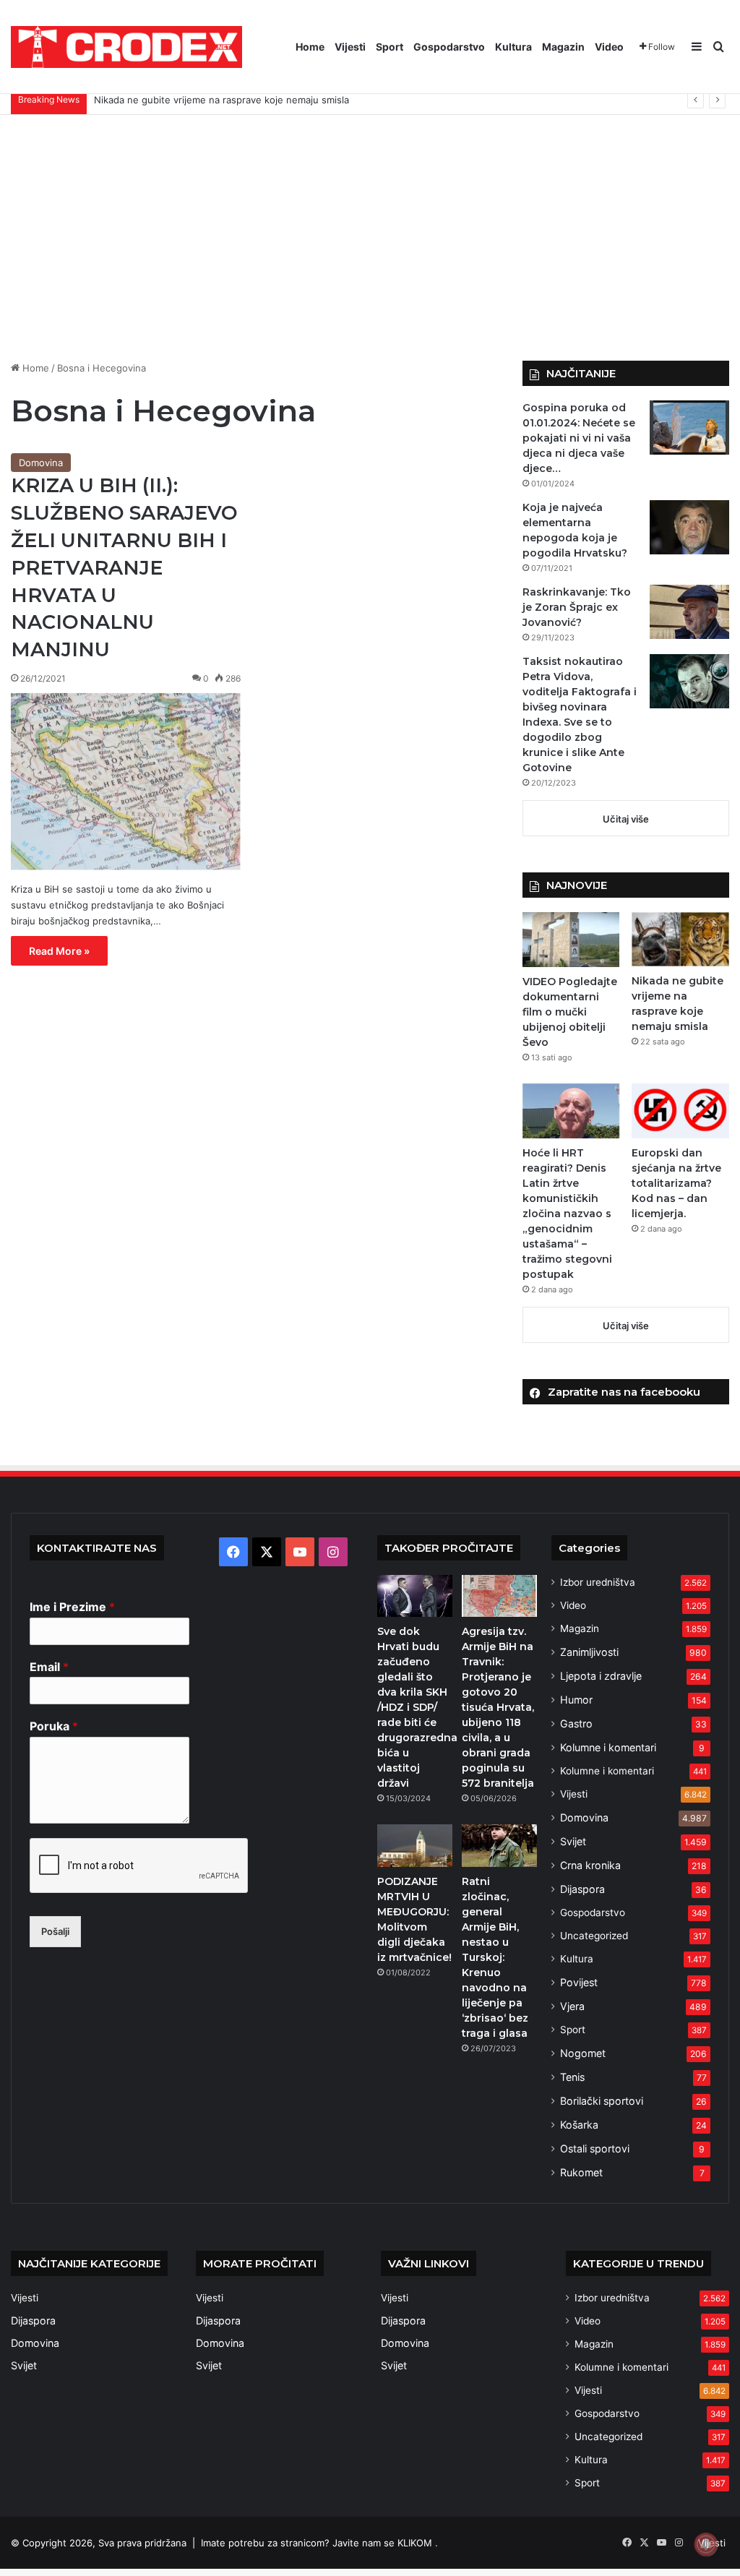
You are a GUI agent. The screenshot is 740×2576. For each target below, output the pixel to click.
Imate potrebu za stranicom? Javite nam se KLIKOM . (319, 2543)
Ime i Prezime (72, 1607)
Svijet (573, 1841)
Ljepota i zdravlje (601, 1676)
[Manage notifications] (706, 2544)
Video (609, 47)
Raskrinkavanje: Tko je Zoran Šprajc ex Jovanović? (577, 607)
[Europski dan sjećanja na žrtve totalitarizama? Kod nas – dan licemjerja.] (680, 1111)
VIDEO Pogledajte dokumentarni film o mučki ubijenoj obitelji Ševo (570, 1012)
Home (310, 47)
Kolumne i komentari (608, 1747)
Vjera (572, 2006)
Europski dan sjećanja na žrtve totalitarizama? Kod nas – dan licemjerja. (676, 1183)
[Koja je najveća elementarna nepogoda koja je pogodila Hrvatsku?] (689, 527)
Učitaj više (626, 819)
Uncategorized (594, 1936)
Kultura (513, 47)
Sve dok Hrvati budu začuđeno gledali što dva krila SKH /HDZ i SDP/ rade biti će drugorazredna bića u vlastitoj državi (417, 1707)
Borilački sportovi (602, 2101)
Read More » (59, 951)
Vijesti (350, 47)
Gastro (576, 1723)
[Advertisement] (370, 238)
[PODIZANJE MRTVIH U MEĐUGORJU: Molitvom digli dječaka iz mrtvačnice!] (415, 1845)
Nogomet (583, 2053)
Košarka (579, 2125)
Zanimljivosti (589, 1652)
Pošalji (55, 1931)
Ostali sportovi (595, 2148)
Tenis (572, 2077)
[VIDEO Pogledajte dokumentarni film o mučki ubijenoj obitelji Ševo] (571, 940)
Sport (390, 47)
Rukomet (581, 2172)
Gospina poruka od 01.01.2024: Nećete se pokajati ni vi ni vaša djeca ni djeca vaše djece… (579, 438)
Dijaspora (582, 1889)
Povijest (579, 1982)
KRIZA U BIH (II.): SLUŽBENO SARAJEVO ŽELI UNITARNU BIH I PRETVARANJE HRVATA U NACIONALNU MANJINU (124, 567)
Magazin (563, 47)
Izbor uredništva (598, 1582)
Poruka (54, 1726)
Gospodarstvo (449, 47)
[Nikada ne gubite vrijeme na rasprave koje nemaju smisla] (680, 939)
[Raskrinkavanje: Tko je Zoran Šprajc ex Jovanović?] (689, 612)
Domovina (41, 463)
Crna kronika (590, 1865)
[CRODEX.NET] (126, 47)
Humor (576, 1700)
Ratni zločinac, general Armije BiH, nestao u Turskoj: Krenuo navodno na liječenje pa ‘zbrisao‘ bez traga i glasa (495, 1957)
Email (49, 1667)
